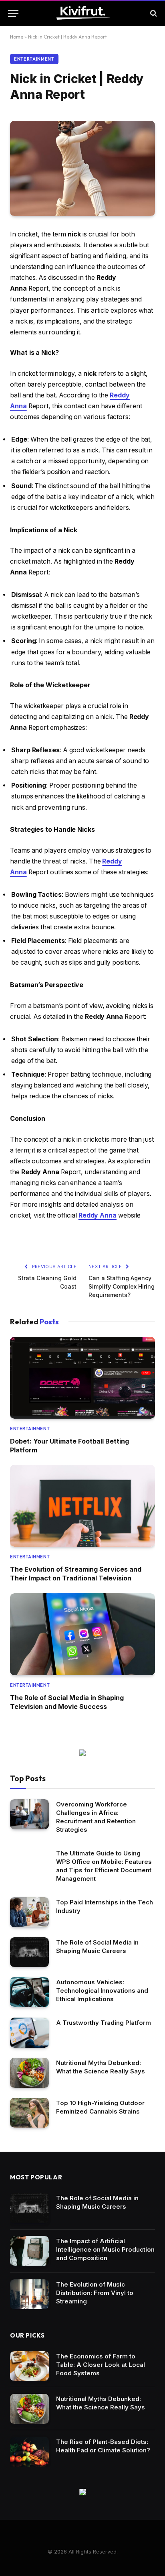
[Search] (153, 13)
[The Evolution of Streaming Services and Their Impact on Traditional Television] (82, 1506)
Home (17, 37)
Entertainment (34, 59)
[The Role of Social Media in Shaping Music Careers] (29, 1952)
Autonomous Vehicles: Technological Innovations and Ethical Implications (102, 1991)
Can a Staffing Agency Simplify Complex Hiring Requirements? (122, 1286)
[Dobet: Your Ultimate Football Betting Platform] (82, 1378)
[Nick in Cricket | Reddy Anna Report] (82, 168)
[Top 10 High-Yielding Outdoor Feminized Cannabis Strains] (29, 2113)
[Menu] (13, 13)
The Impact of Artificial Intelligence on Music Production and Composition (105, 2249)
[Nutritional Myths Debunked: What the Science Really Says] (29, 2073)
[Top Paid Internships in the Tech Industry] (29, 1912)
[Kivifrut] (83, 13)
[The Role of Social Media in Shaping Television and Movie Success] (82, 1634)
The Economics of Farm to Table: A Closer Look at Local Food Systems (101, 2365)
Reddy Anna (98, 1215)
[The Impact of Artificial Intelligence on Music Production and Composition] (29, 2251)
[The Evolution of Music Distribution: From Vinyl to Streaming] (29, 2294)
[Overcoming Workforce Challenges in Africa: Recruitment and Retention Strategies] (29, 1814)
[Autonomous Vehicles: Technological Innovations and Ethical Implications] (29, 1992)
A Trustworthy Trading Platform (104, 2023)
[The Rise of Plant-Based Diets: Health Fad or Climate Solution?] (29, 2452)
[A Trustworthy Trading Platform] (29, 2033)
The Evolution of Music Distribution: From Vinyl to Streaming (95, 2293)
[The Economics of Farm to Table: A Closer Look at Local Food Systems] (29, 2366)
